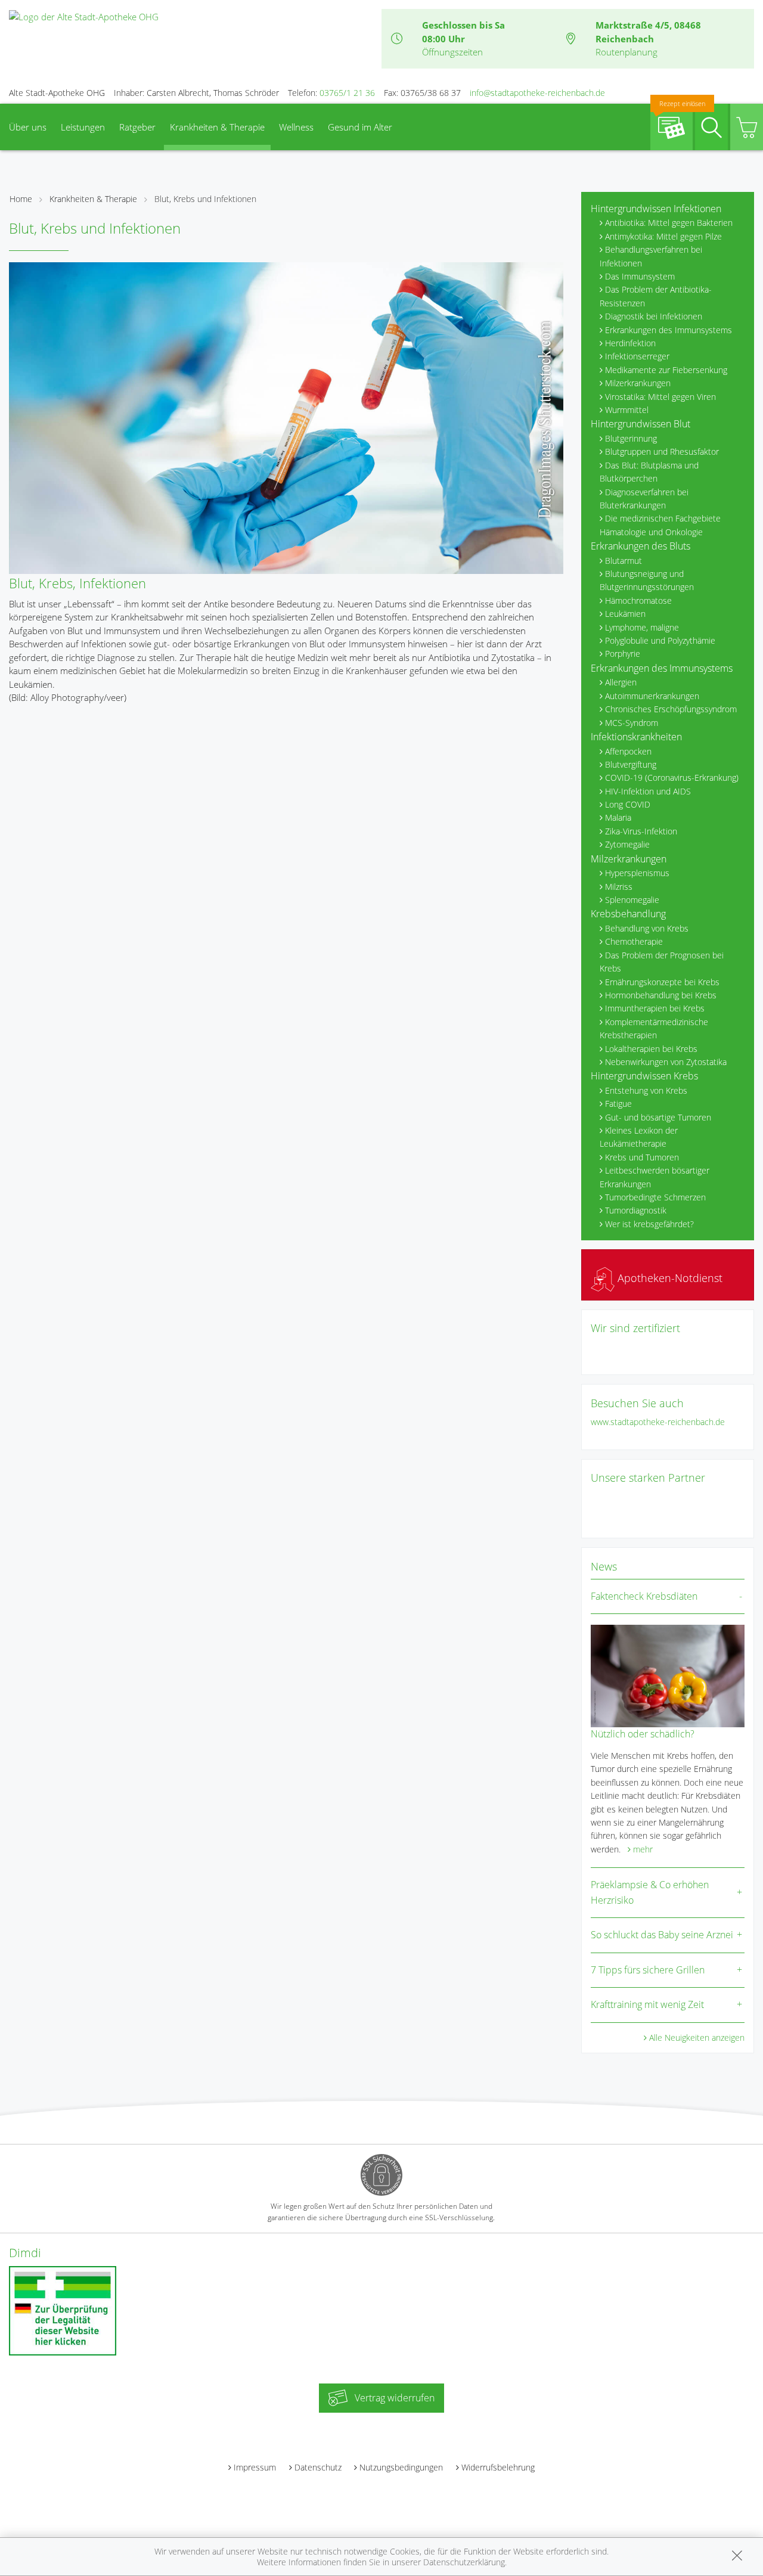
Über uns (28, 127)
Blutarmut (624, 561)
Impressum (255, 2467)
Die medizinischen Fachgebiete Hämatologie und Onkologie (660, 525)
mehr (643, 1849)
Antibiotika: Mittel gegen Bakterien (669, 223)
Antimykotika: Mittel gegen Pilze (663, 236)
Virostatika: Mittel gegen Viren (660, 397)
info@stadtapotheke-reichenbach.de (537, 93)
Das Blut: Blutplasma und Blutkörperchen (649, 472)
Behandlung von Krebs (647, 928)
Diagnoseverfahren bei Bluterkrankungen (644, 499)
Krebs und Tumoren (642, 1157)
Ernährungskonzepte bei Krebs (662, 982)
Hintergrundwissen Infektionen (656, 209)
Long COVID (628, 804)
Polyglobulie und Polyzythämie (660, 640)
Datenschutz (318, 2467)
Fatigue (618, 1104)
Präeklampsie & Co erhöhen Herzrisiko (650, 1892)
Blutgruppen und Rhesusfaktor (662, 451)
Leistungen (83, 127)
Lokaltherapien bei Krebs (651, 1049)
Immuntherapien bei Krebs (655, 1008)
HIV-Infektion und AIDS (648, 791)
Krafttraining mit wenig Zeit (647, 2004)
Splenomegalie (632, 900)
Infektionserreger (637, 356)
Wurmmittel (627, 410)
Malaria (618, 817)
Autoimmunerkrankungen (652, 696)
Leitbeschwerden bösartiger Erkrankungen (655, 1177)
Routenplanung (626, 52)
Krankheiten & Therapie (217, 127)
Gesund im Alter (360, 127)
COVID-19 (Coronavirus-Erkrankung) (672, 778)
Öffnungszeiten (452, 52)
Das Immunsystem (640, 276)
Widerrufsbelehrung (498, 2467)
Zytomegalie (627, 844)
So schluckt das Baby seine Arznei (662, 1935)
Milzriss (619, 887)
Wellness (296, 127)
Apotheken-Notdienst (669, 1278)
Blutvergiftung (631, 764)
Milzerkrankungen (638, 383)
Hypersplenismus (637, 873)
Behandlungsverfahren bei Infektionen (651, 256)
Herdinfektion (630, 343)
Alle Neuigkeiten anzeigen (697, 2037)
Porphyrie (623, 654)
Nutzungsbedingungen (401, 2467)
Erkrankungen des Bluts (641, 546)
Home (21, 199)
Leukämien (625, 614)
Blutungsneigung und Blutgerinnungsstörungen (647, 580)
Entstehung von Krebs (646, 1090)
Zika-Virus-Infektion (641, 831)
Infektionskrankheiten (636, 737)
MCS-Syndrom (632, 723)
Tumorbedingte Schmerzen (655, 1197)
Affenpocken (628, 751)
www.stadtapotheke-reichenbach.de (658, 1422)
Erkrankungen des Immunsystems (669, 330)
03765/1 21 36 (347, 93)
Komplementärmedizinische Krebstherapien (654, 1028)
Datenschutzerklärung (464, 2562)
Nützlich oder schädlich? (643, 1734)
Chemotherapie (634, 941)
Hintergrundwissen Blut (641, 424)
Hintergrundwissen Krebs (644, 1076)
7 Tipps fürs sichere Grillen (648, 1970)
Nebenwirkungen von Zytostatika (666, 1062)
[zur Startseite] (84, 15)
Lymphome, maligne (642, 627)
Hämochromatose (638, 600)
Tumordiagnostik (636, 1210)
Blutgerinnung (631, 438)
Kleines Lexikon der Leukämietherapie (639, 1137)
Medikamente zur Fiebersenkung (666, 370)
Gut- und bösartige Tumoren (658, 1117)
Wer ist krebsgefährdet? (649, 1224)
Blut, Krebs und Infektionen (205, 199)
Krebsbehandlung (628, 914)
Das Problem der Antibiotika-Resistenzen (656, 296)
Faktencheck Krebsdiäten (644, 1596)
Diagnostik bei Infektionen (654, 316)
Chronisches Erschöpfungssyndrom (671, 709)
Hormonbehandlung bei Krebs (661, 995)
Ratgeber (137, 127)
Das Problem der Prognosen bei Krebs (662, 962)
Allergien (621, 682)
